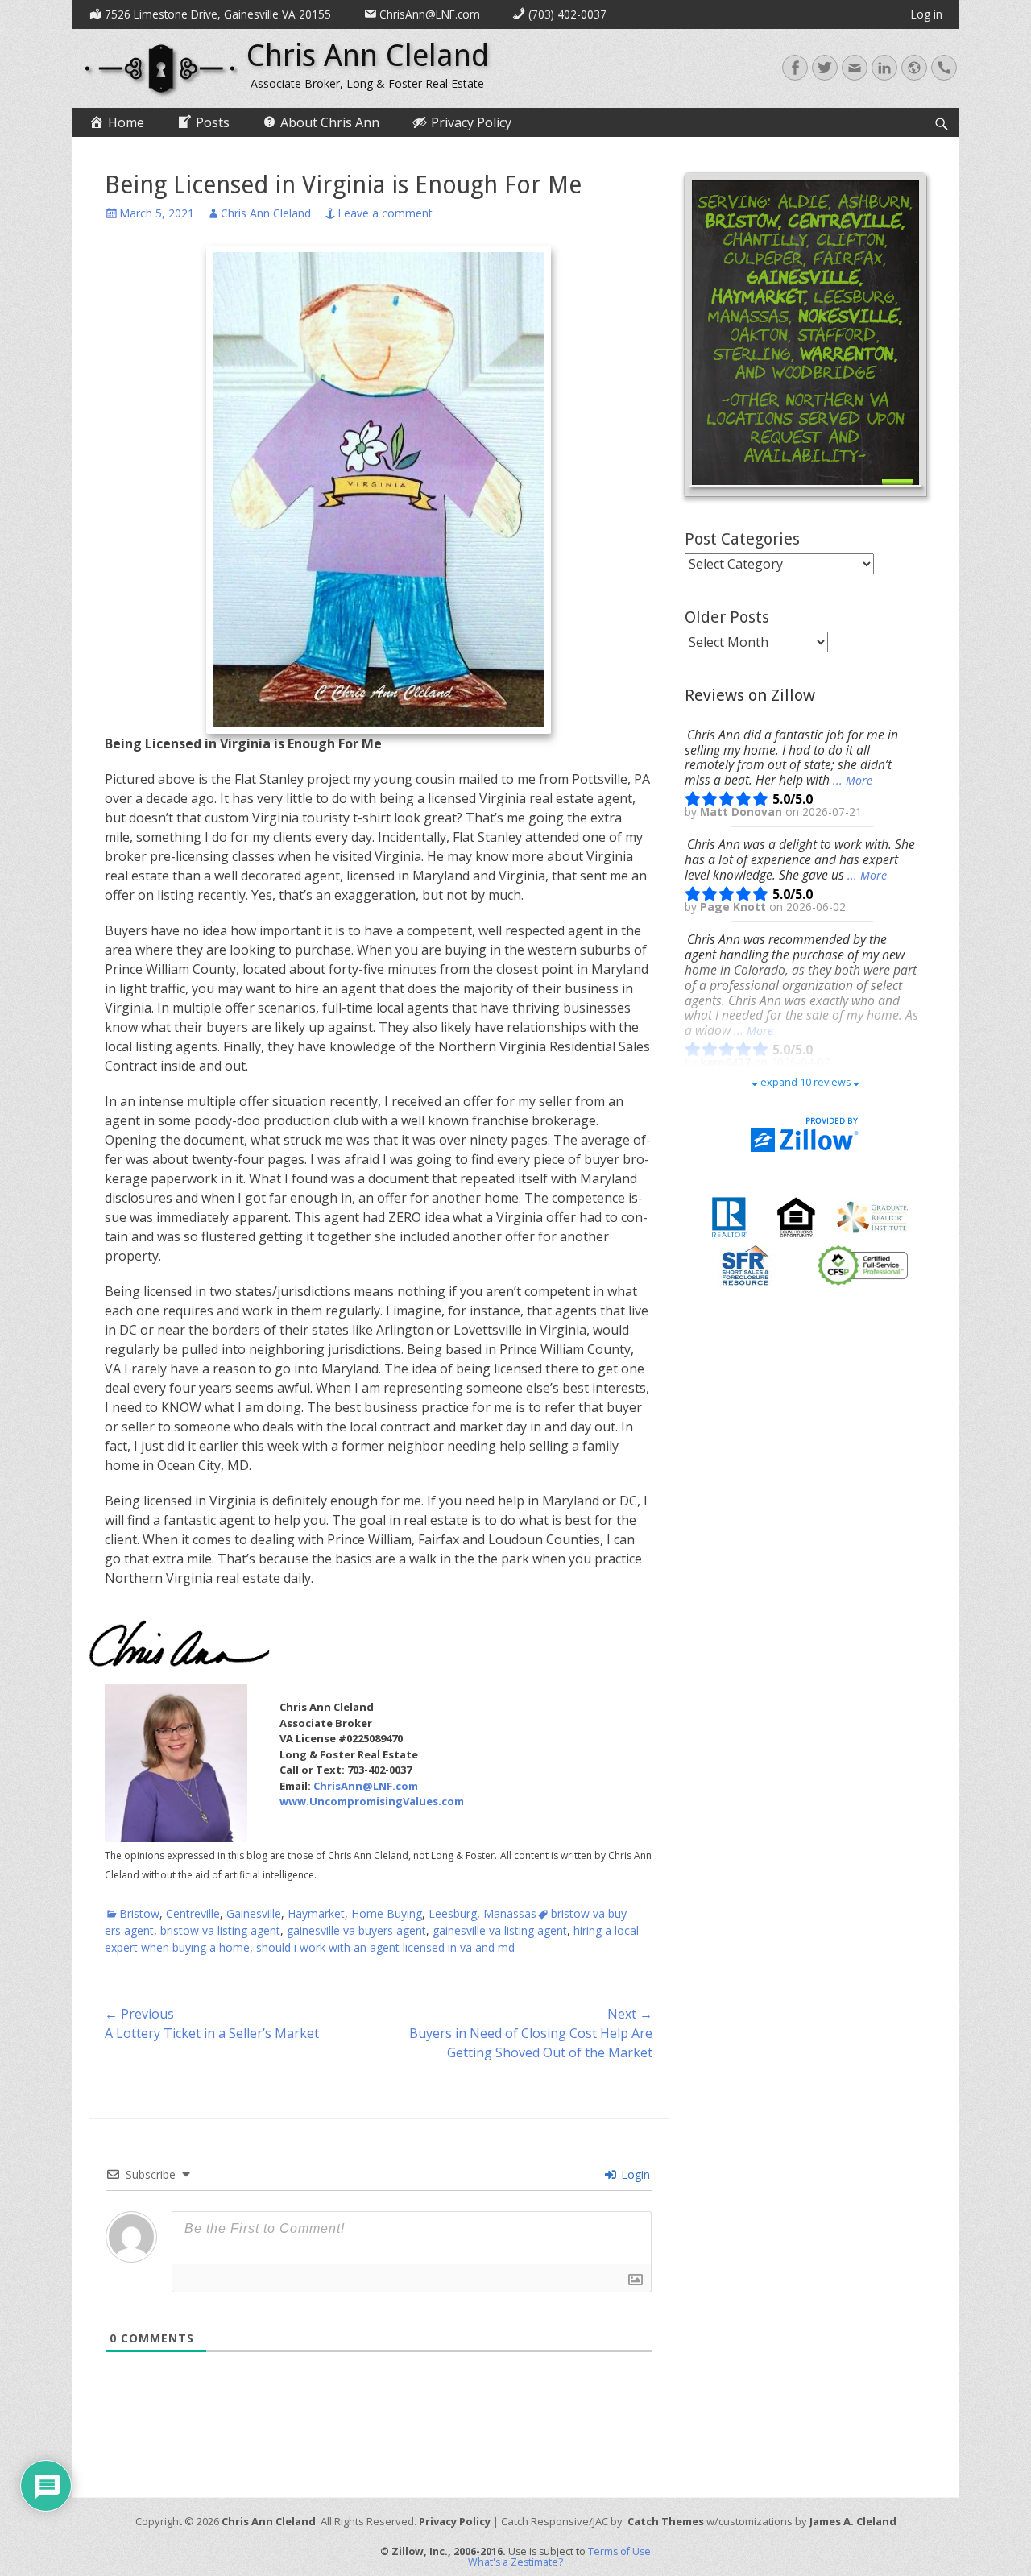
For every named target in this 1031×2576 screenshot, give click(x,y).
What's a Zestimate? (515, 2562)
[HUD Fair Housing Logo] (796, 1216)
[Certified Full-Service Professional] (863, 1265)
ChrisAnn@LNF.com (366, 1786)
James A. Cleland (853, 2521)
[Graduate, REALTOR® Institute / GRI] (872, 1216)
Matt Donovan (743, 812)
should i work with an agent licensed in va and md (385, 1947)
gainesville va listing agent (500, 1930)
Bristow (139, 1913)
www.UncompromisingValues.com (372, 1801)
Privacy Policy (455, 2521)
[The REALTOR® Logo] (729, 1216)
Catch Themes (666, 2521)
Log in (927, 14)
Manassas (510, 1913)
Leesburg (453, 1913)
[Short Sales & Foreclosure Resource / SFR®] (746, 1265)
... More (853, 780)
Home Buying (387, 1913)
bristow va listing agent (220, 1930)
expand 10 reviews (805, 1082)
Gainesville (254, 1913)
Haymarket (316, 1913)
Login (634, 2174)
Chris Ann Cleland (368, 56)
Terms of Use (619, 2551)
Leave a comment (385, 213)
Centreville (193, 1913)
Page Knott (735, 907)
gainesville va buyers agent (356, 1930)
